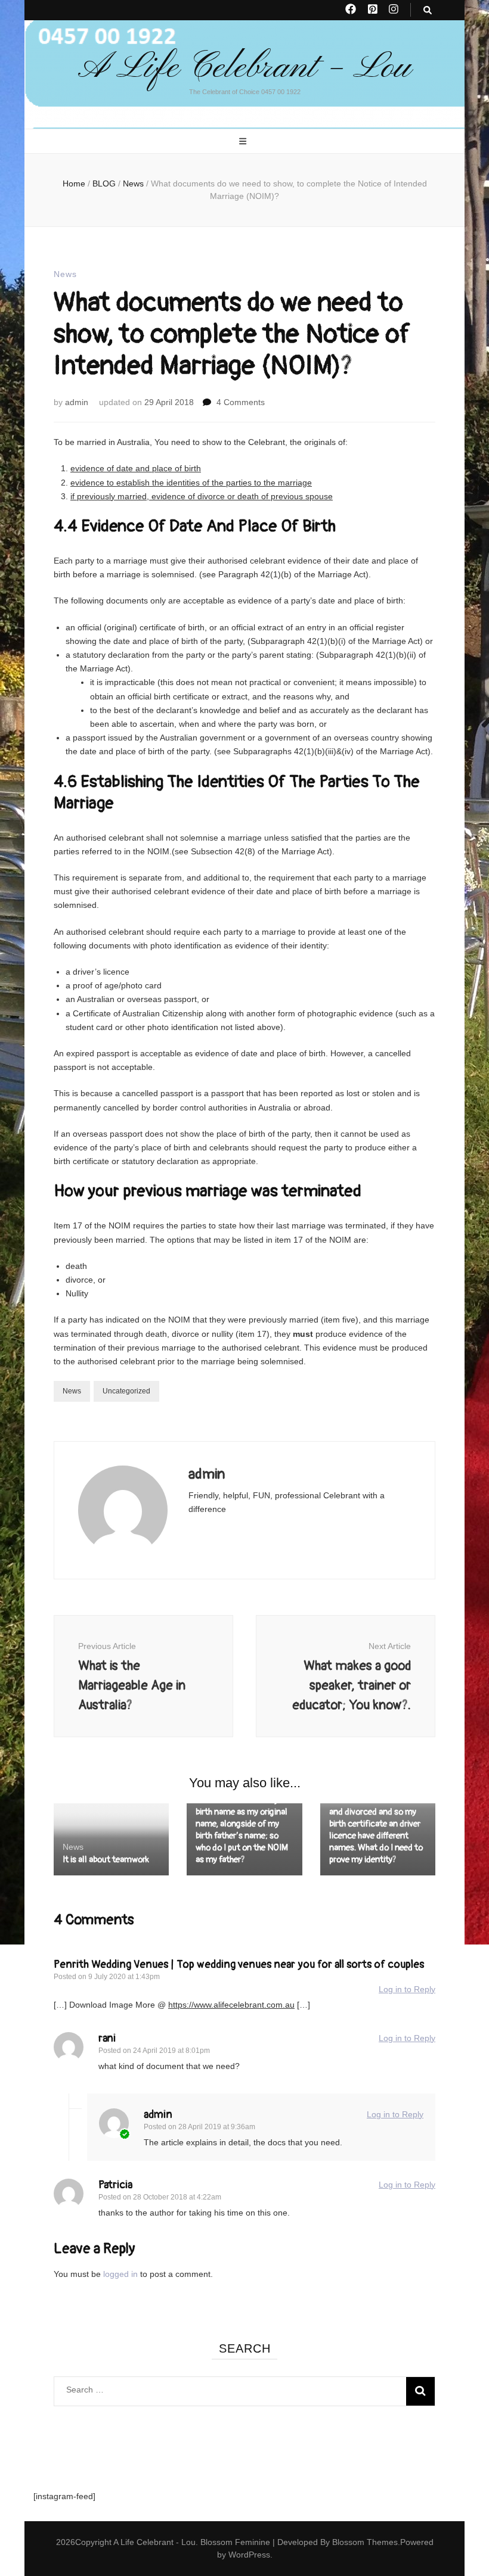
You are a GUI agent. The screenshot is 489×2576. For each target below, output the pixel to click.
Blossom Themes (365, 2542)
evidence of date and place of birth (136, 468)
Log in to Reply (407, 1989)
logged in (120, 2274)
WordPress (249, 2555)
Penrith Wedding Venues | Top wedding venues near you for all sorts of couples (239, 1964)
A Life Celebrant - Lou (154, 2542)
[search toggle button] (428, 10)
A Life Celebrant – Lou (244, 68)
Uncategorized (126, 1391)
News (65, 274)
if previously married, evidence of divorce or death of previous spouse (202, 496)
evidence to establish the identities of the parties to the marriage (191, 483)
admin (77, 402)
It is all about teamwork (106, 1860)
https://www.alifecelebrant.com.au (231, 2005)
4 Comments (241, 402)
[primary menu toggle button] (244, 142)
